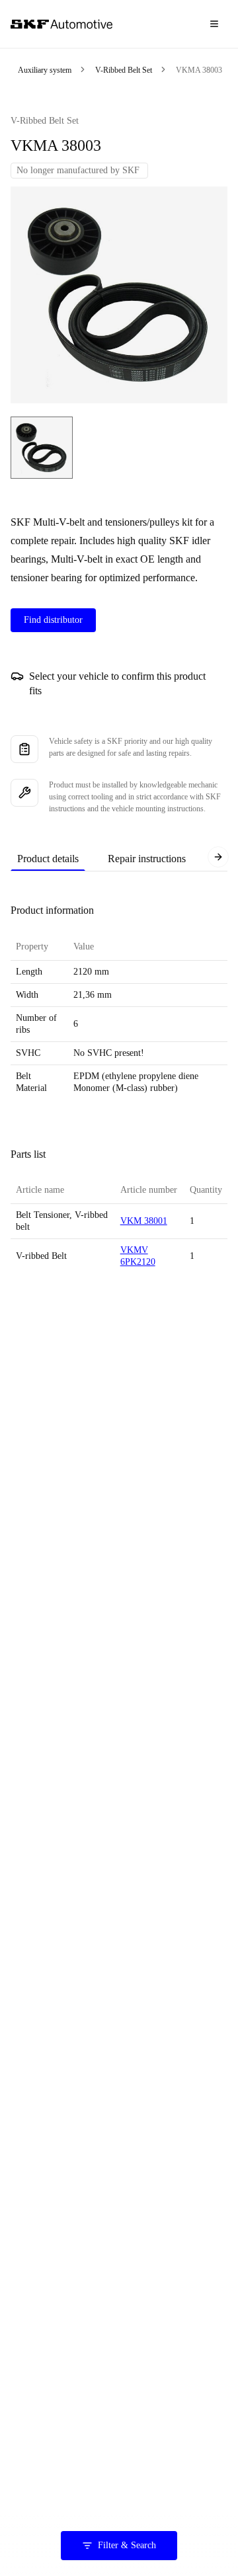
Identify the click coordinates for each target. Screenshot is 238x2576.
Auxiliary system (45, 70)
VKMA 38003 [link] (199, 70)
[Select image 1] (42, 448)
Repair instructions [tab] (147, 859)
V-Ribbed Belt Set (124, 70)
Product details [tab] (48, 859)
